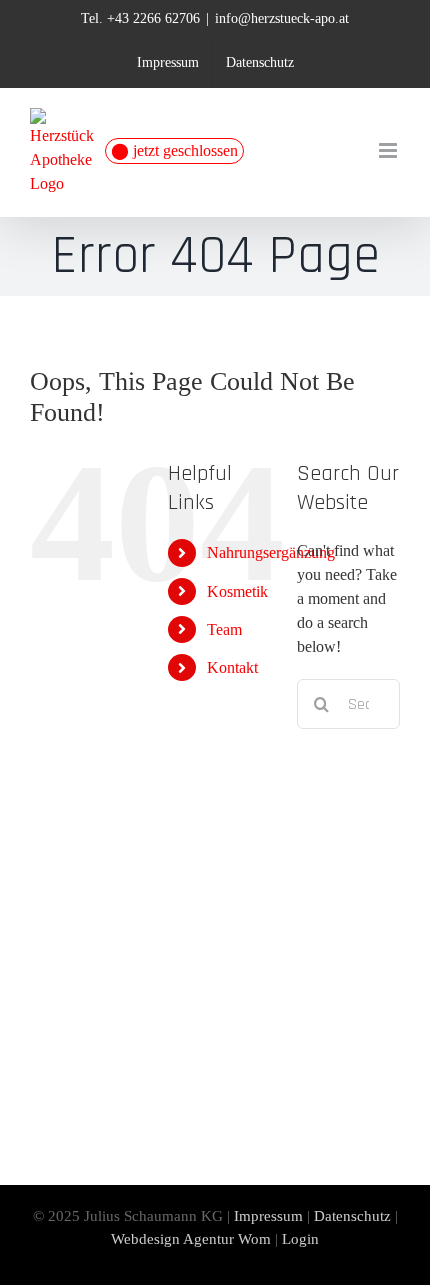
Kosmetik (237, 591)
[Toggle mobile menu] (389, 150)
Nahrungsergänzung (271, 552)
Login (300, 1239)
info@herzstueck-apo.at (282, 18)
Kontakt (232, 667)
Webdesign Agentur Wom (191, 1239)
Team (224, 629)
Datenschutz (352, 1216)
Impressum (268, 1216)
